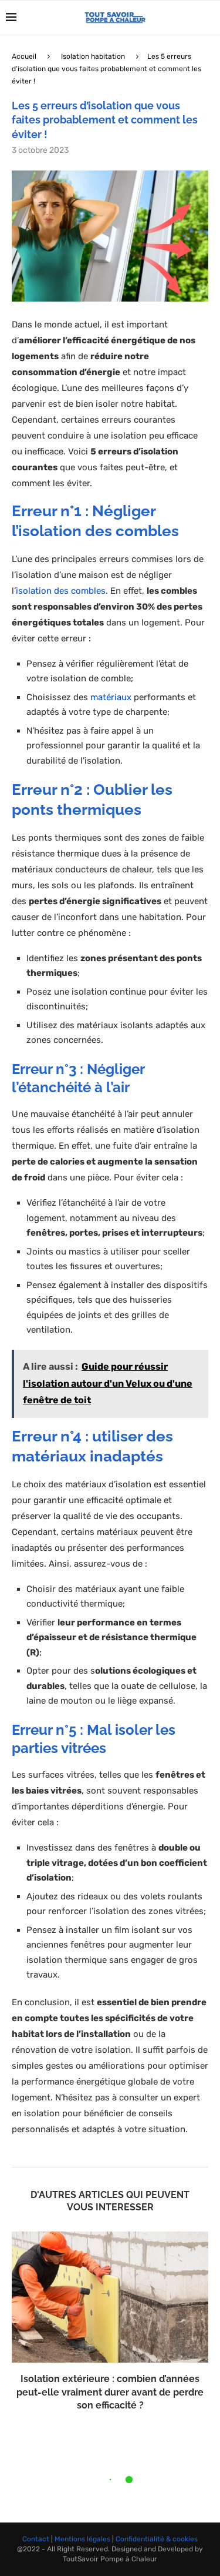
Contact (36, 2539)
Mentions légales (82, 2539)
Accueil (24, 56)
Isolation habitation (93, 56)
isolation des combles (61, 591)
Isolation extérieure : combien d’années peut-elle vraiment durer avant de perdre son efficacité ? (110, 2392)
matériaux (111, 697)
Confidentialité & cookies (157, 2539)
